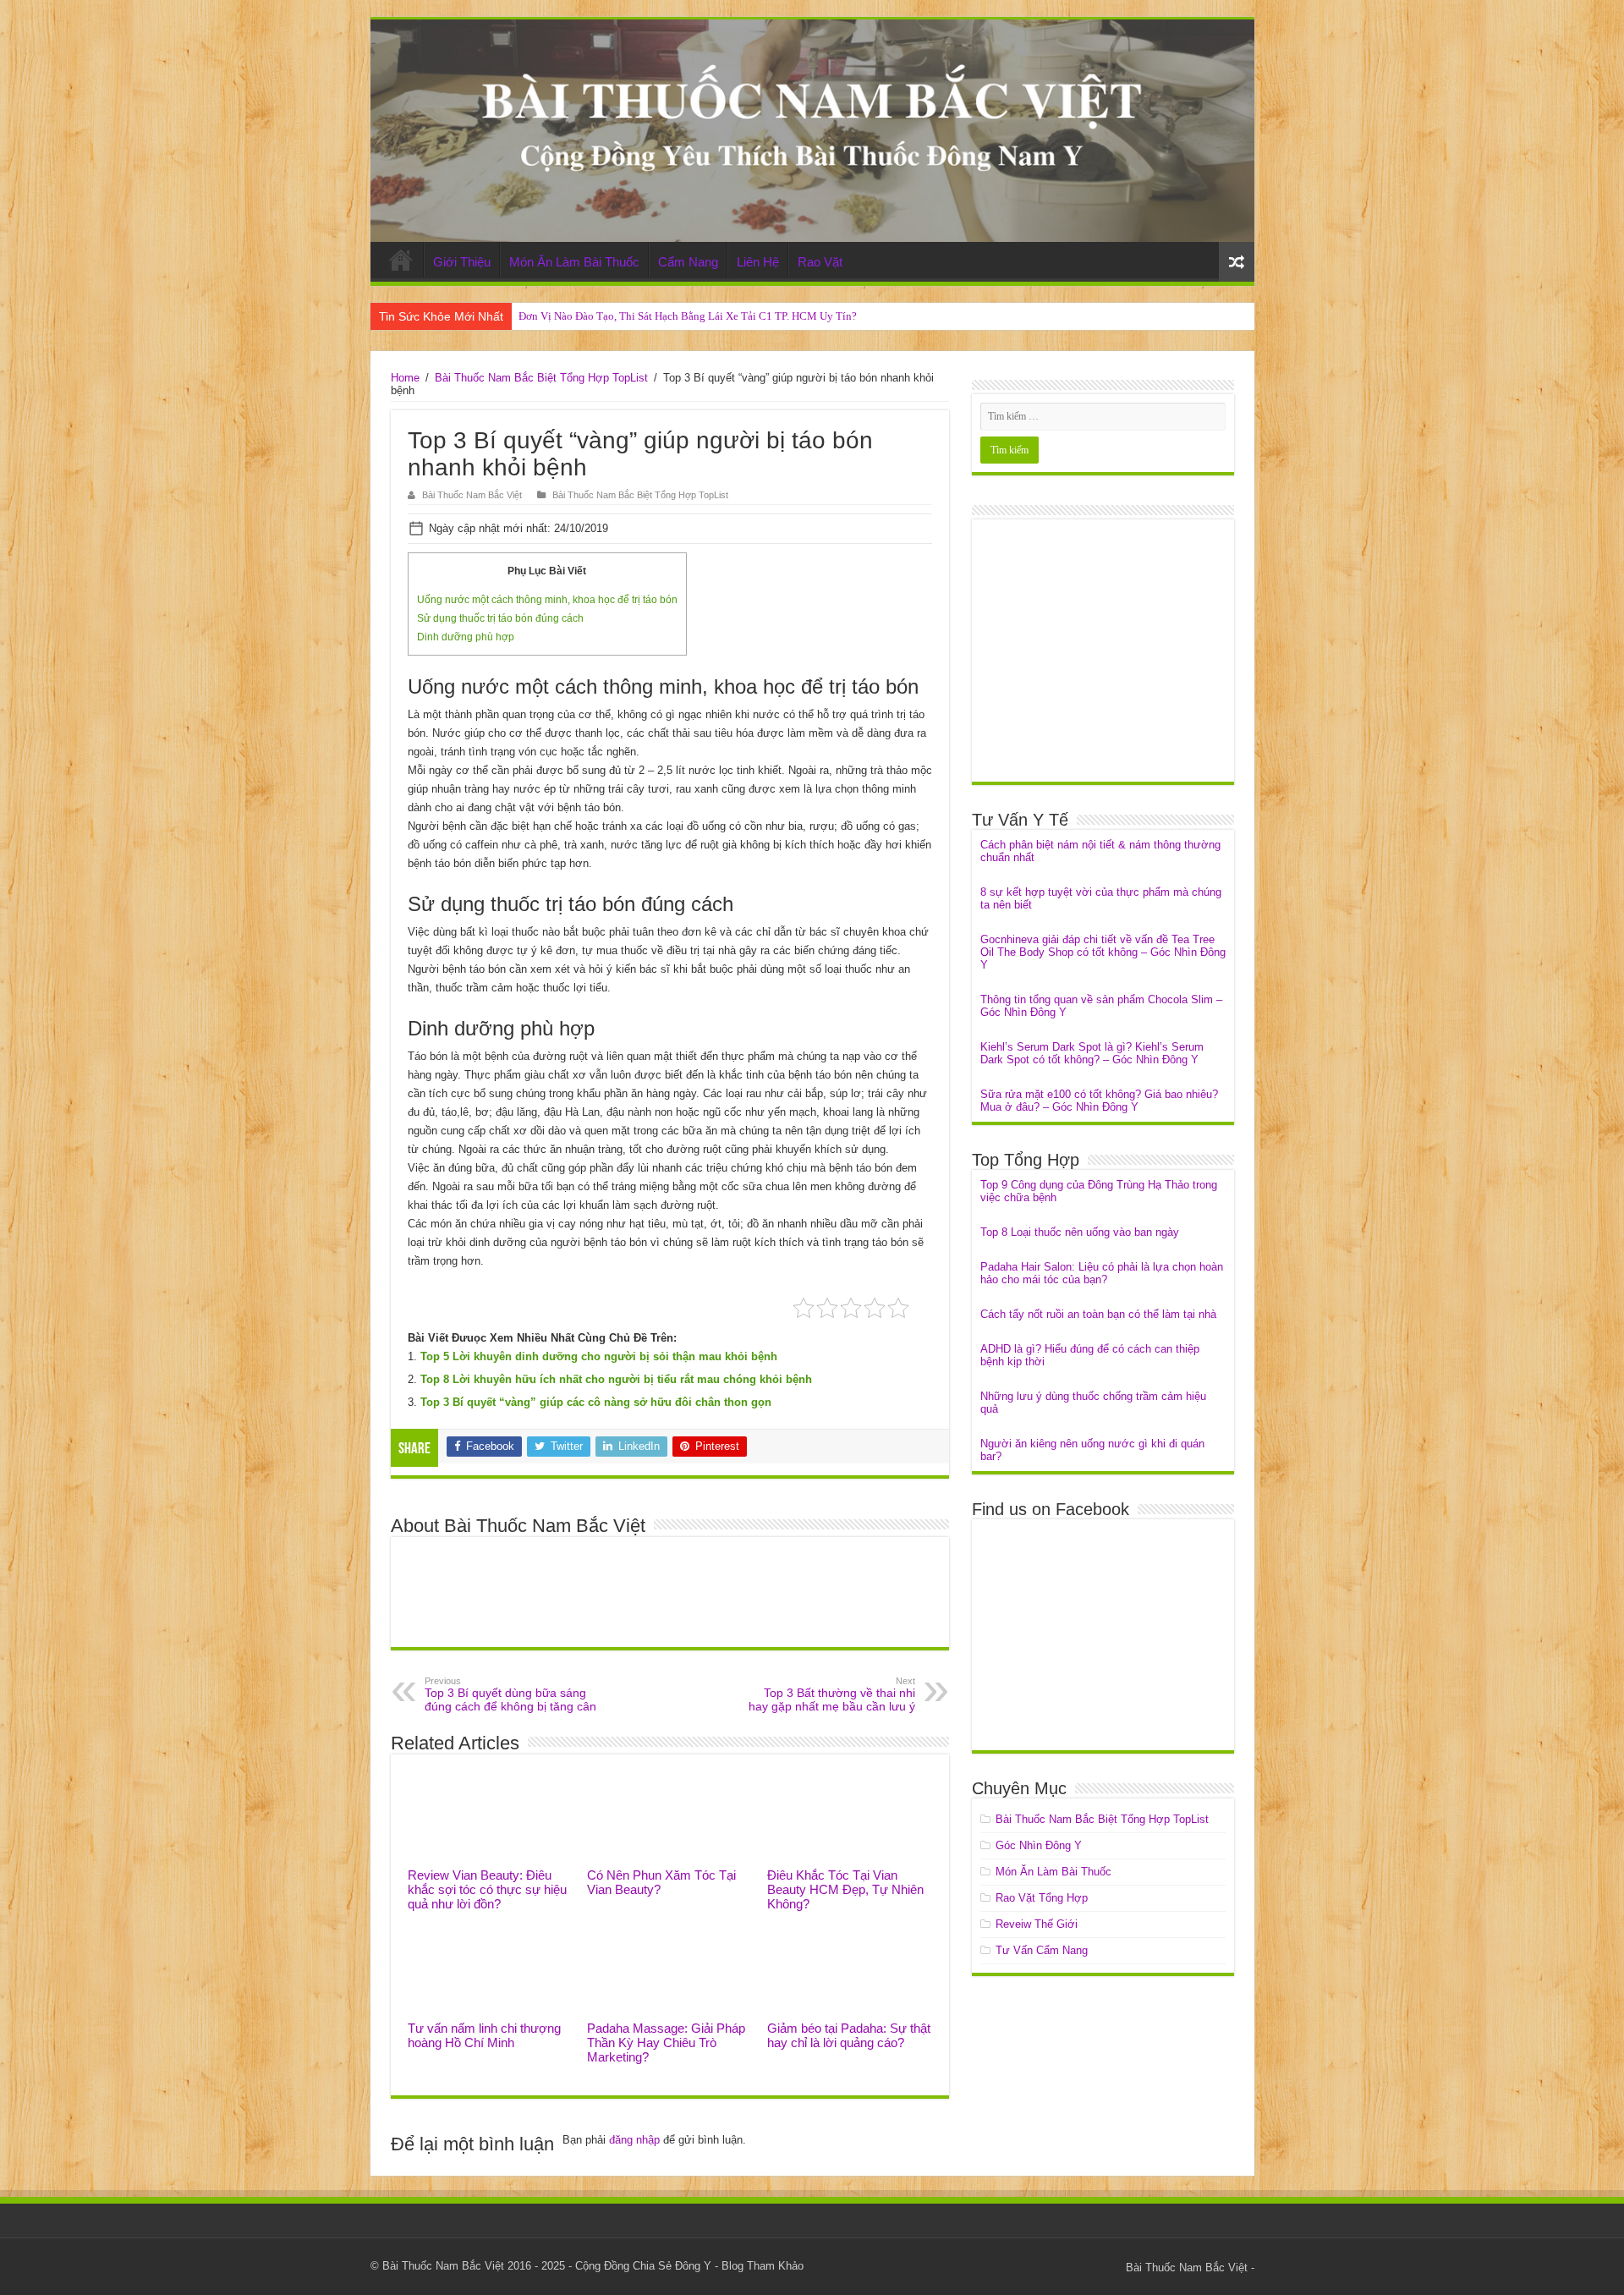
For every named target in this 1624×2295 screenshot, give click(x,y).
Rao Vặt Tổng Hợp (1042, 1898)
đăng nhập (634, 2140)
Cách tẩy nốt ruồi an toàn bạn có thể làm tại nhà (1098, 1314)
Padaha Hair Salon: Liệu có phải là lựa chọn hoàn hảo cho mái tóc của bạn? (1102, 1273)
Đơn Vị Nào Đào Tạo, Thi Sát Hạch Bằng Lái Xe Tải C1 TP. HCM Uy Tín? (688, 316)
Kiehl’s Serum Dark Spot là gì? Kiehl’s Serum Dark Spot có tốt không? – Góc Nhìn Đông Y (1092, 1053)
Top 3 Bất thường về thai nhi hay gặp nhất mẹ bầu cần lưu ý (832, 1694)
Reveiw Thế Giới (1037, 1924)
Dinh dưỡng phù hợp (466, 637)
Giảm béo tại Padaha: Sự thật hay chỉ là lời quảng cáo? (849, 2035)
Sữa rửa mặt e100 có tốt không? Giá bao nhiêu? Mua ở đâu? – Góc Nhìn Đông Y (1099, 1101)
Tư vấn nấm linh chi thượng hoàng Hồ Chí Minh (484, 2035)
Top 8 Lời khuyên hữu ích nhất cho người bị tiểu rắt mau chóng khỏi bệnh (616, 1379)
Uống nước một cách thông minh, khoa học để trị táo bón (547, 600)
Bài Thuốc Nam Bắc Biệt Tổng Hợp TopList (541, 378)
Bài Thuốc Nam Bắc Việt (472, 495)
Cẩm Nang (688, 262)
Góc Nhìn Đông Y (1039, 1845)
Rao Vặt (820, 262)
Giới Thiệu (462, 262)
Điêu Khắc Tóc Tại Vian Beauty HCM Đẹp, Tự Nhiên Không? (845, 1889)
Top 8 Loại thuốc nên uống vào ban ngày (1080, 1232)
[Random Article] (1237, 262)
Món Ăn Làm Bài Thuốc (574, 262)
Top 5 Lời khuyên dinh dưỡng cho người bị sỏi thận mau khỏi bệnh (599, 1356)
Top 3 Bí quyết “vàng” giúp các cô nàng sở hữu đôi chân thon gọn (596, 1402)
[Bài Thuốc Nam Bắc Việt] (812, 131)
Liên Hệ (758, 262)
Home (401, 260)
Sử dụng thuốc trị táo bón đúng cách (500, 618)
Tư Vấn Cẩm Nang (1042, 1950)
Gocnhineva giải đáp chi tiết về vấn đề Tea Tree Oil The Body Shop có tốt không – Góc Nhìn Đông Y (1103, 952)
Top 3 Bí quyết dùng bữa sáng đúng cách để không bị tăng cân (510, 1694)
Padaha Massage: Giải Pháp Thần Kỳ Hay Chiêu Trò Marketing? (666, 2042)
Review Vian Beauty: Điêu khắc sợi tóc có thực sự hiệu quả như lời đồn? (487, 1889)
